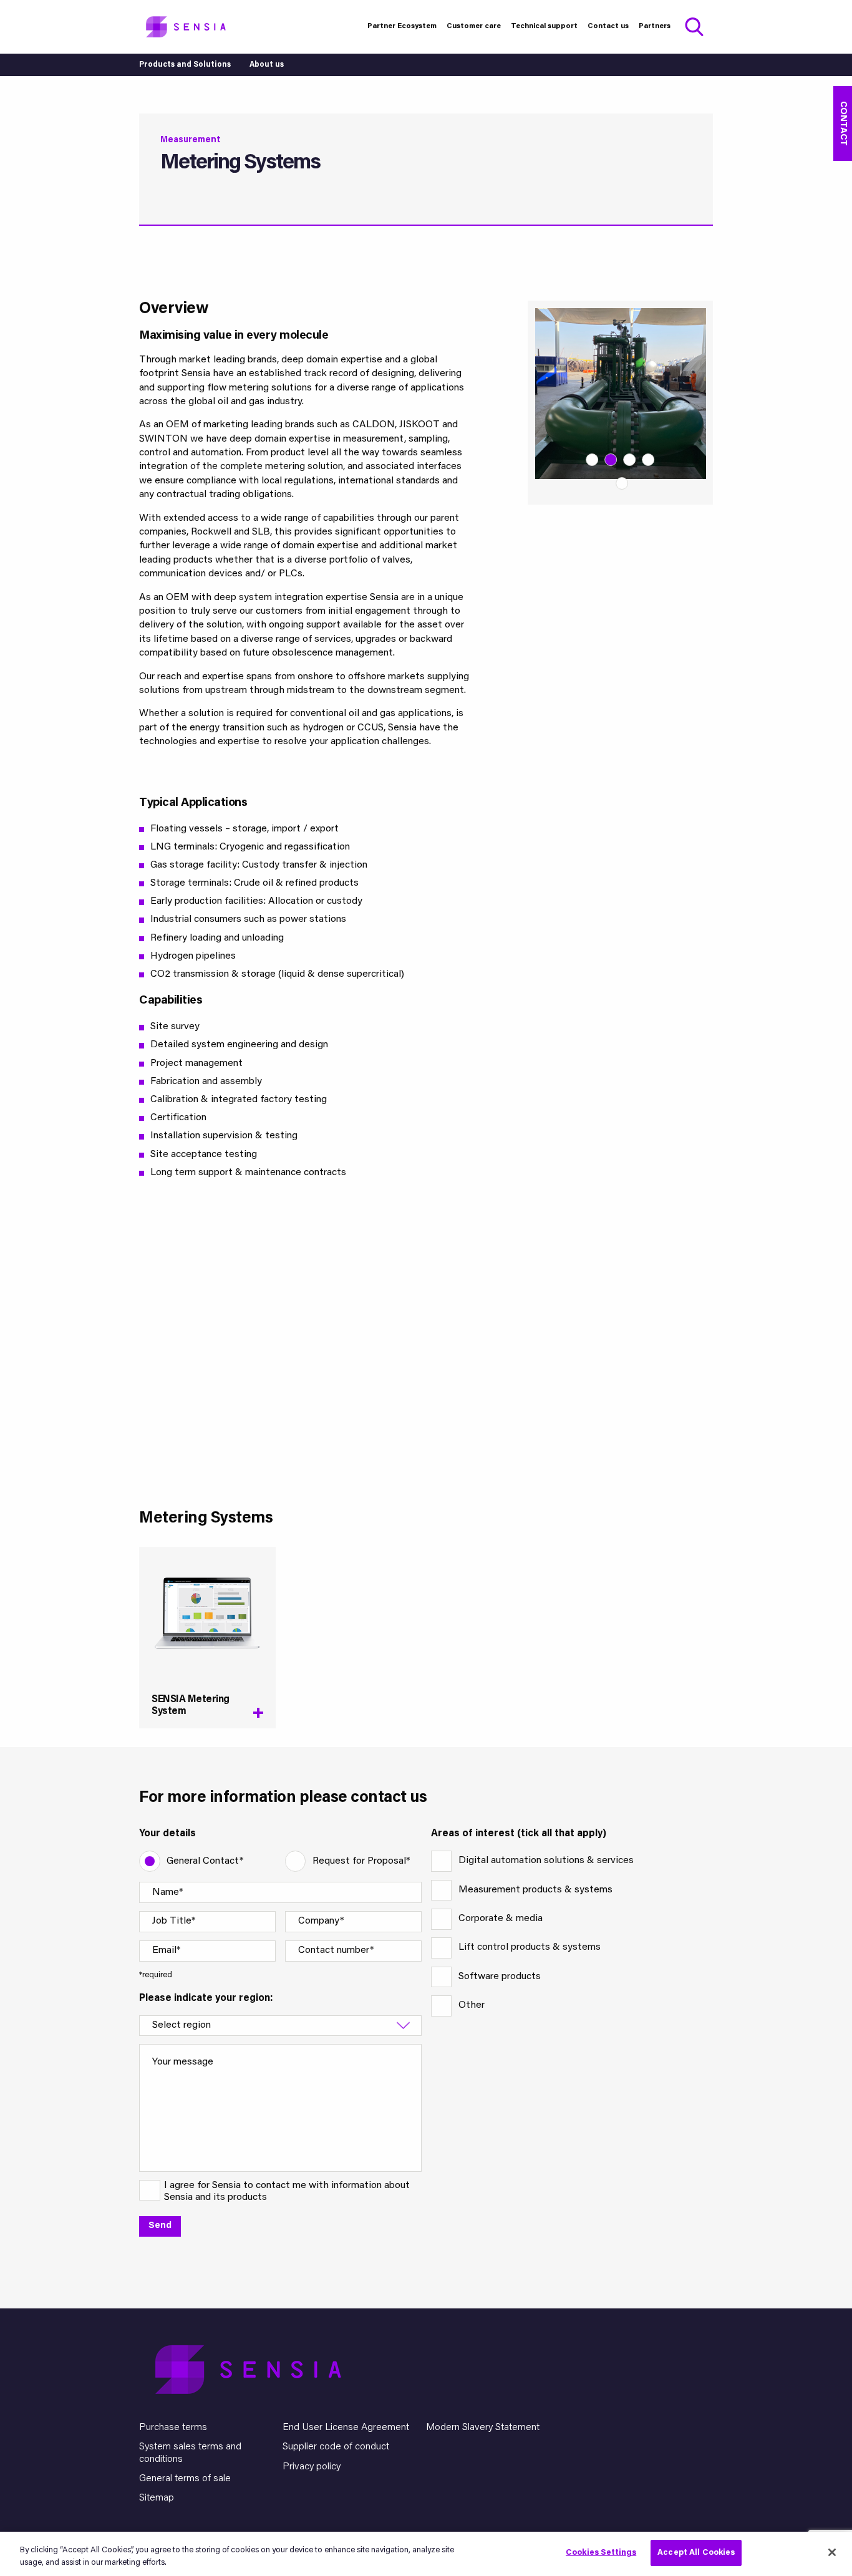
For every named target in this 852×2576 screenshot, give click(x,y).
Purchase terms (173, 2428)
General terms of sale (185, 2479)
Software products (500, 1977)
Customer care (474, 26)
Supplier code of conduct (336, 2447)
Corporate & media (501, 1919)
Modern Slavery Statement (483, 2428)
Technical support (544, 26)
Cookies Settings (601, 2553)
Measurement (191, 140)
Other (472, 2005)
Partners (655, 26)
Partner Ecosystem (402, 26)
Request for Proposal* (361, 1861)
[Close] (832, 2552)
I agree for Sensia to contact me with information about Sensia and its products (287, 2191)
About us (267, 65)
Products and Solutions (185, 65)
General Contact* (205, 1861)
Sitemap (157, 2498)
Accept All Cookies (696, 2553)
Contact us (608, 26)
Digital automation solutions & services (546, 1861)
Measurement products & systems (535, 1890)
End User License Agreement (346, 2428)
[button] (593, 460)
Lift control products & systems (530, 1947)
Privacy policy (312, 2467)
